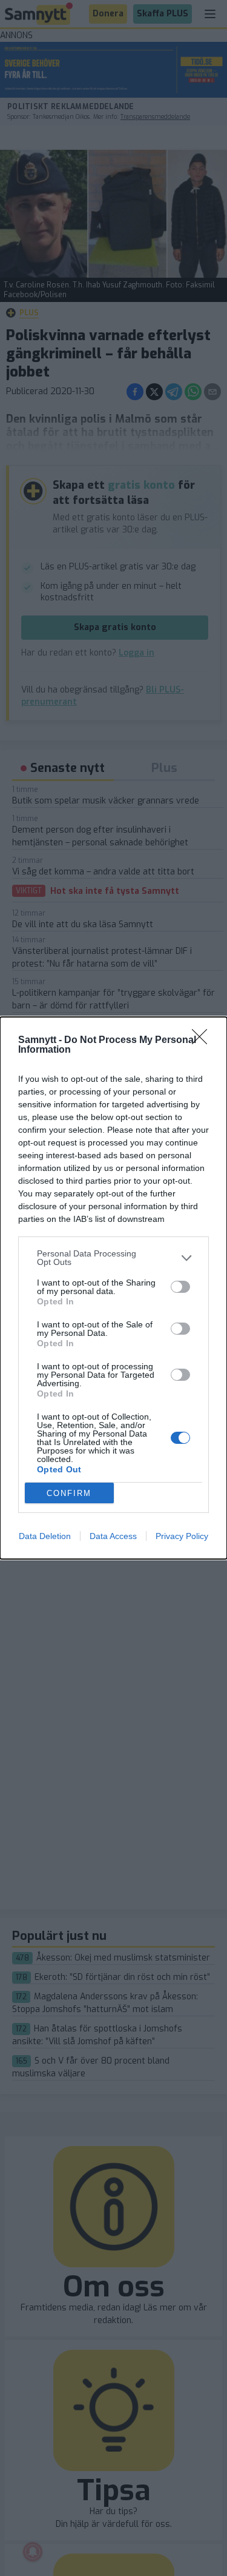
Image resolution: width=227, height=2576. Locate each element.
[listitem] (113, 1258)
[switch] (180, 1287)
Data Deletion (45, 1536)
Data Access (113, 1536)
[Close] (203, 1041)
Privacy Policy (182, 1536)
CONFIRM (69, 1493)
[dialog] (113, 1288)
